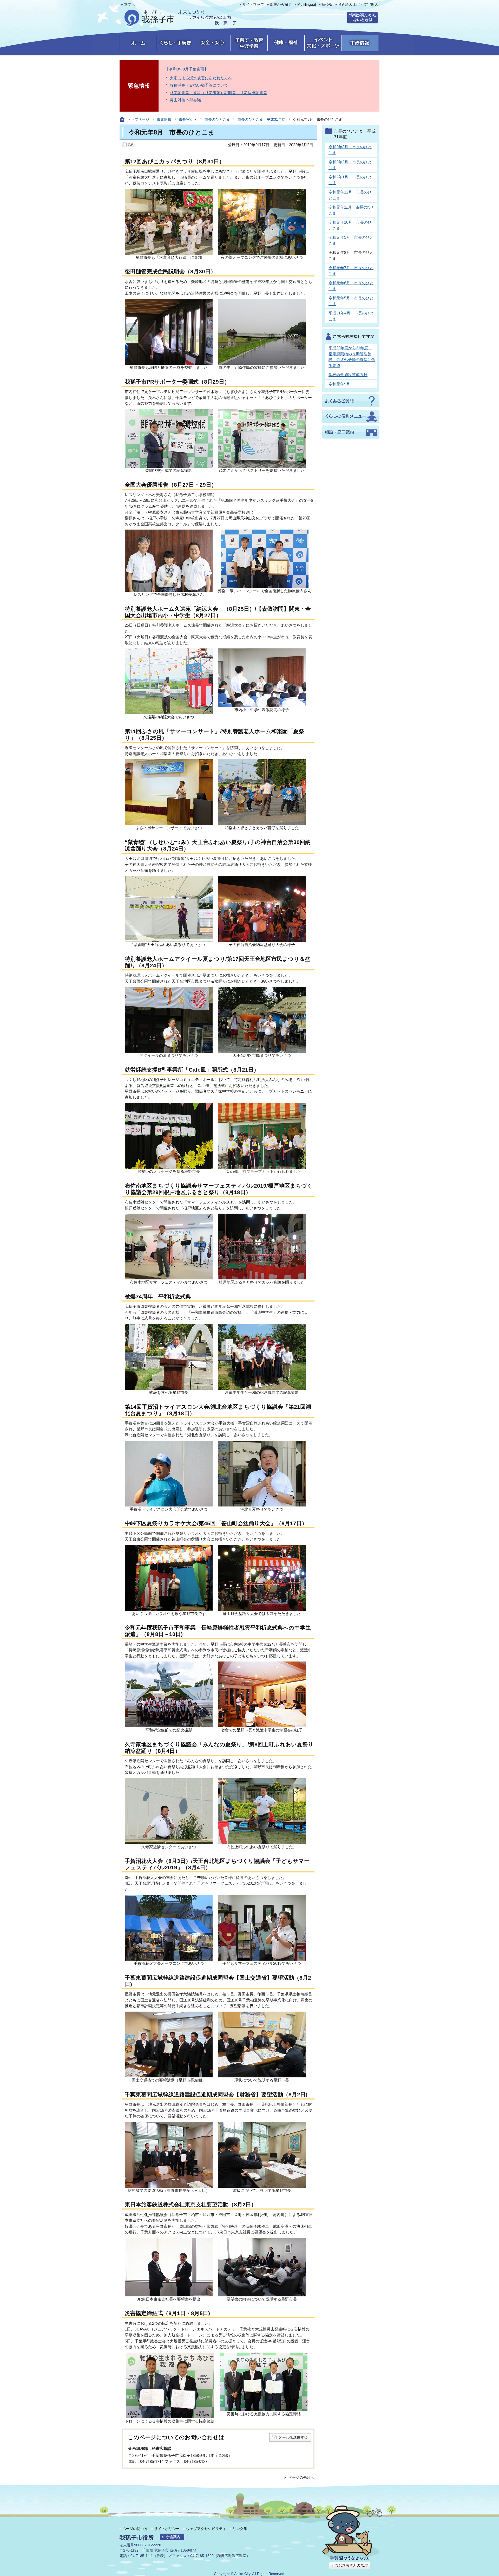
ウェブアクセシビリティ (206, 2529)
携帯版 (327, 5)
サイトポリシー (167, 2529)
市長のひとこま (217, 119)
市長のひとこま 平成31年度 (261, 119)
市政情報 (164, 119)
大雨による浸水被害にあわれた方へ (201, 78)
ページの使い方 (135, 2529)
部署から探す (281, 5)
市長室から (188, 119)
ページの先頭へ (301, 2478)
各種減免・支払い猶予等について (199, 85)
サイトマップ (253, 5)
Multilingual (307, 5)
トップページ (138, 119)
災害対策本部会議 (185, 100)
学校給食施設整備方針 (348, 375)
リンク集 (240, 2529)
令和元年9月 (339, 384)
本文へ (129, 5)
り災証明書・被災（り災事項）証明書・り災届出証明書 (218, 93)
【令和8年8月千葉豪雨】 (187, 69)
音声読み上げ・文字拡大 (358, 5)
